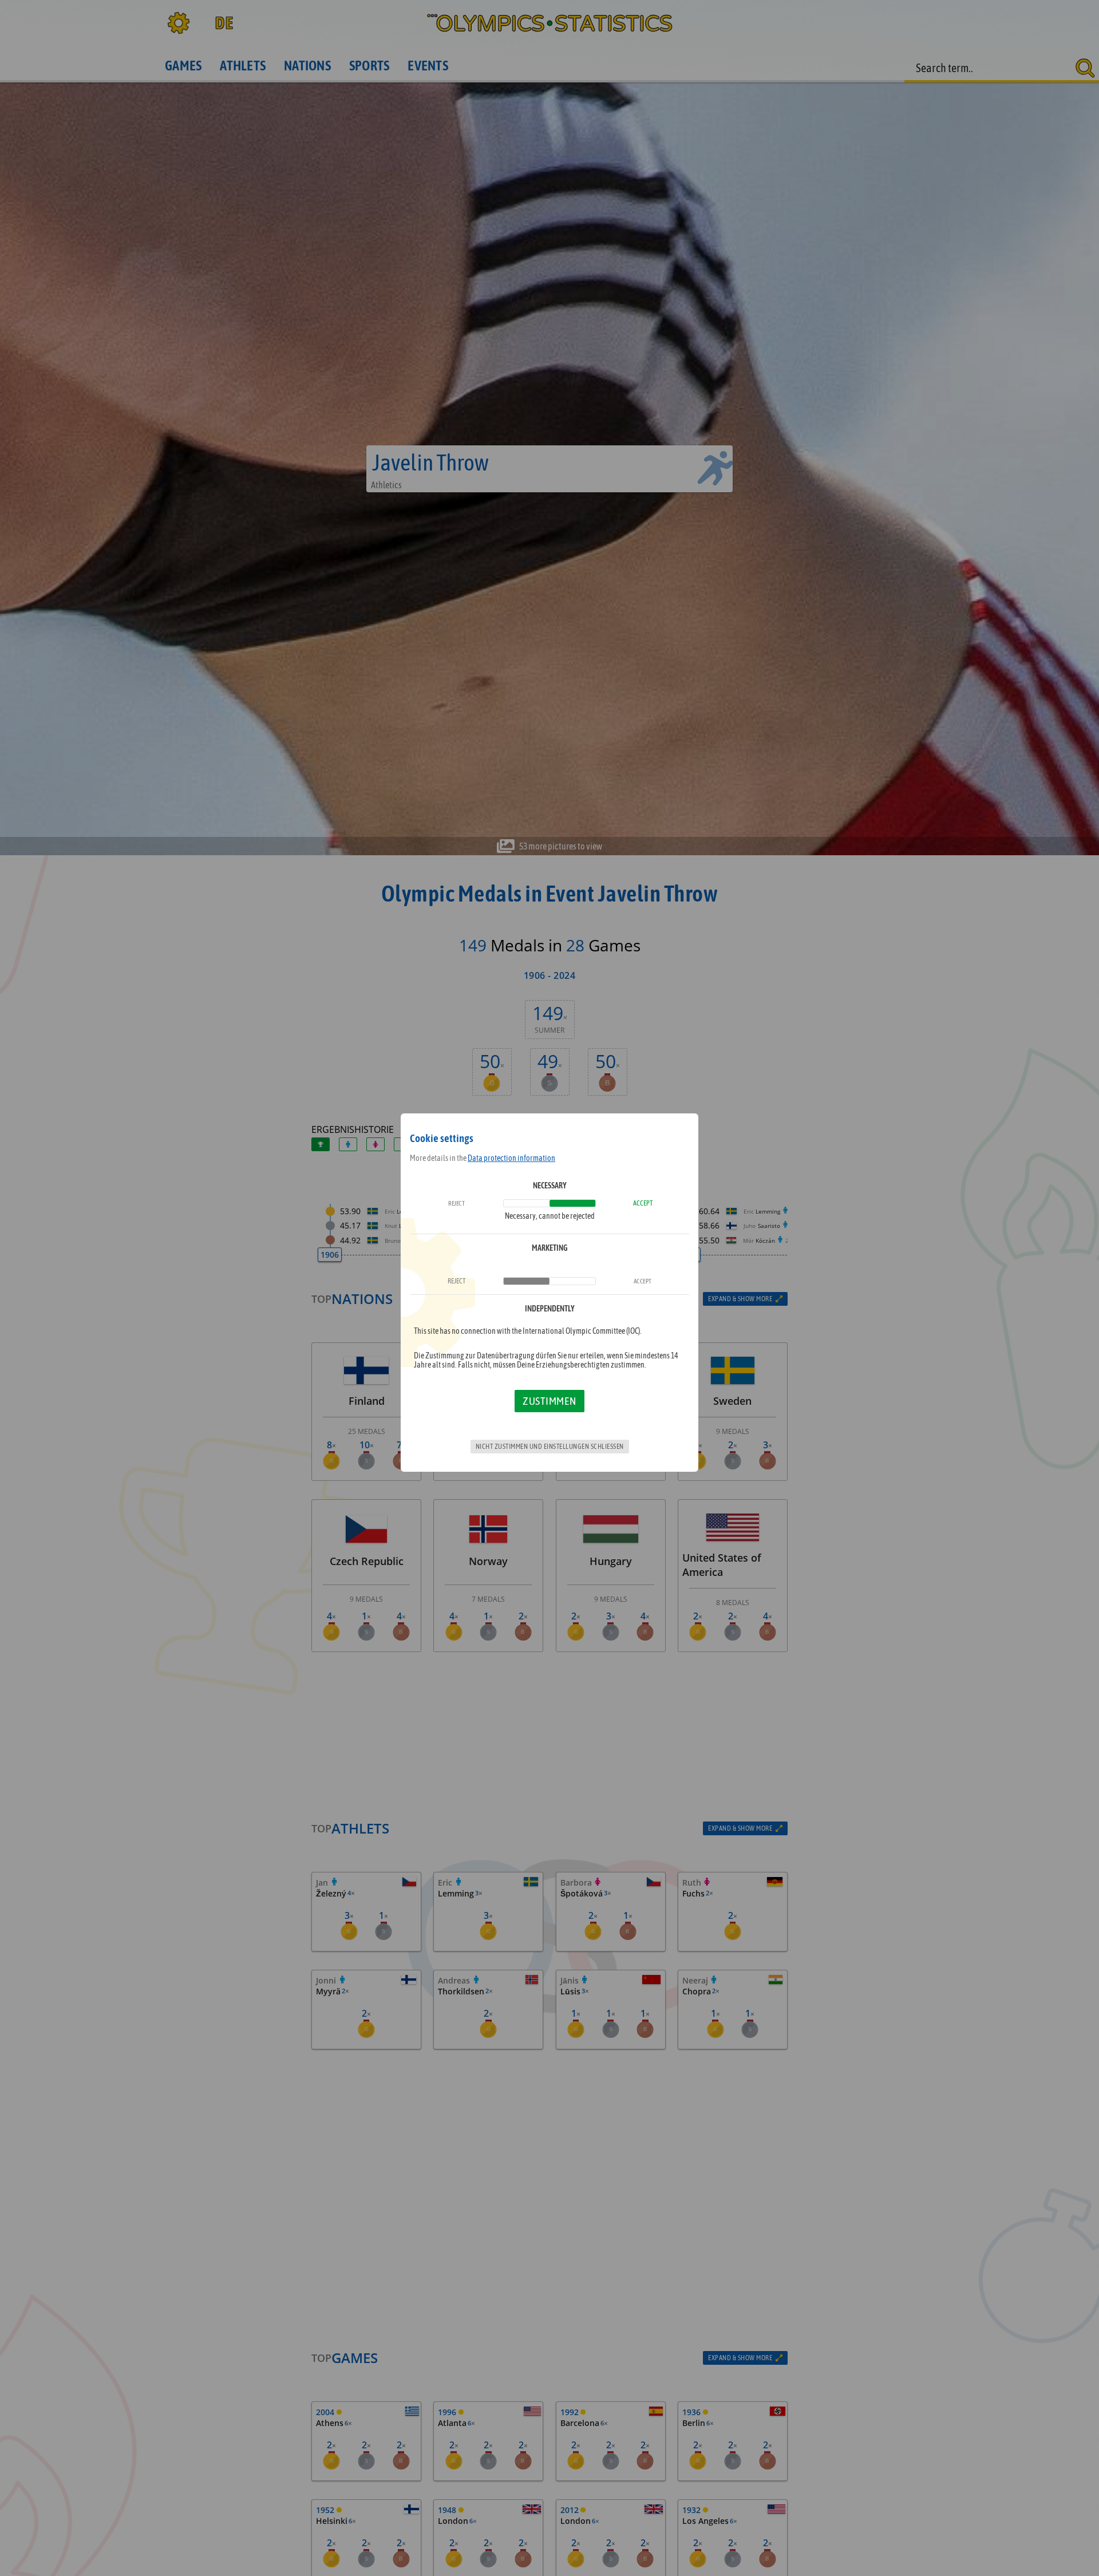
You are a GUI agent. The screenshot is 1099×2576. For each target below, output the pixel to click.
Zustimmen (549, 1401)
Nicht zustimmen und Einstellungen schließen (550, 1447)
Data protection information (511, 1158)
